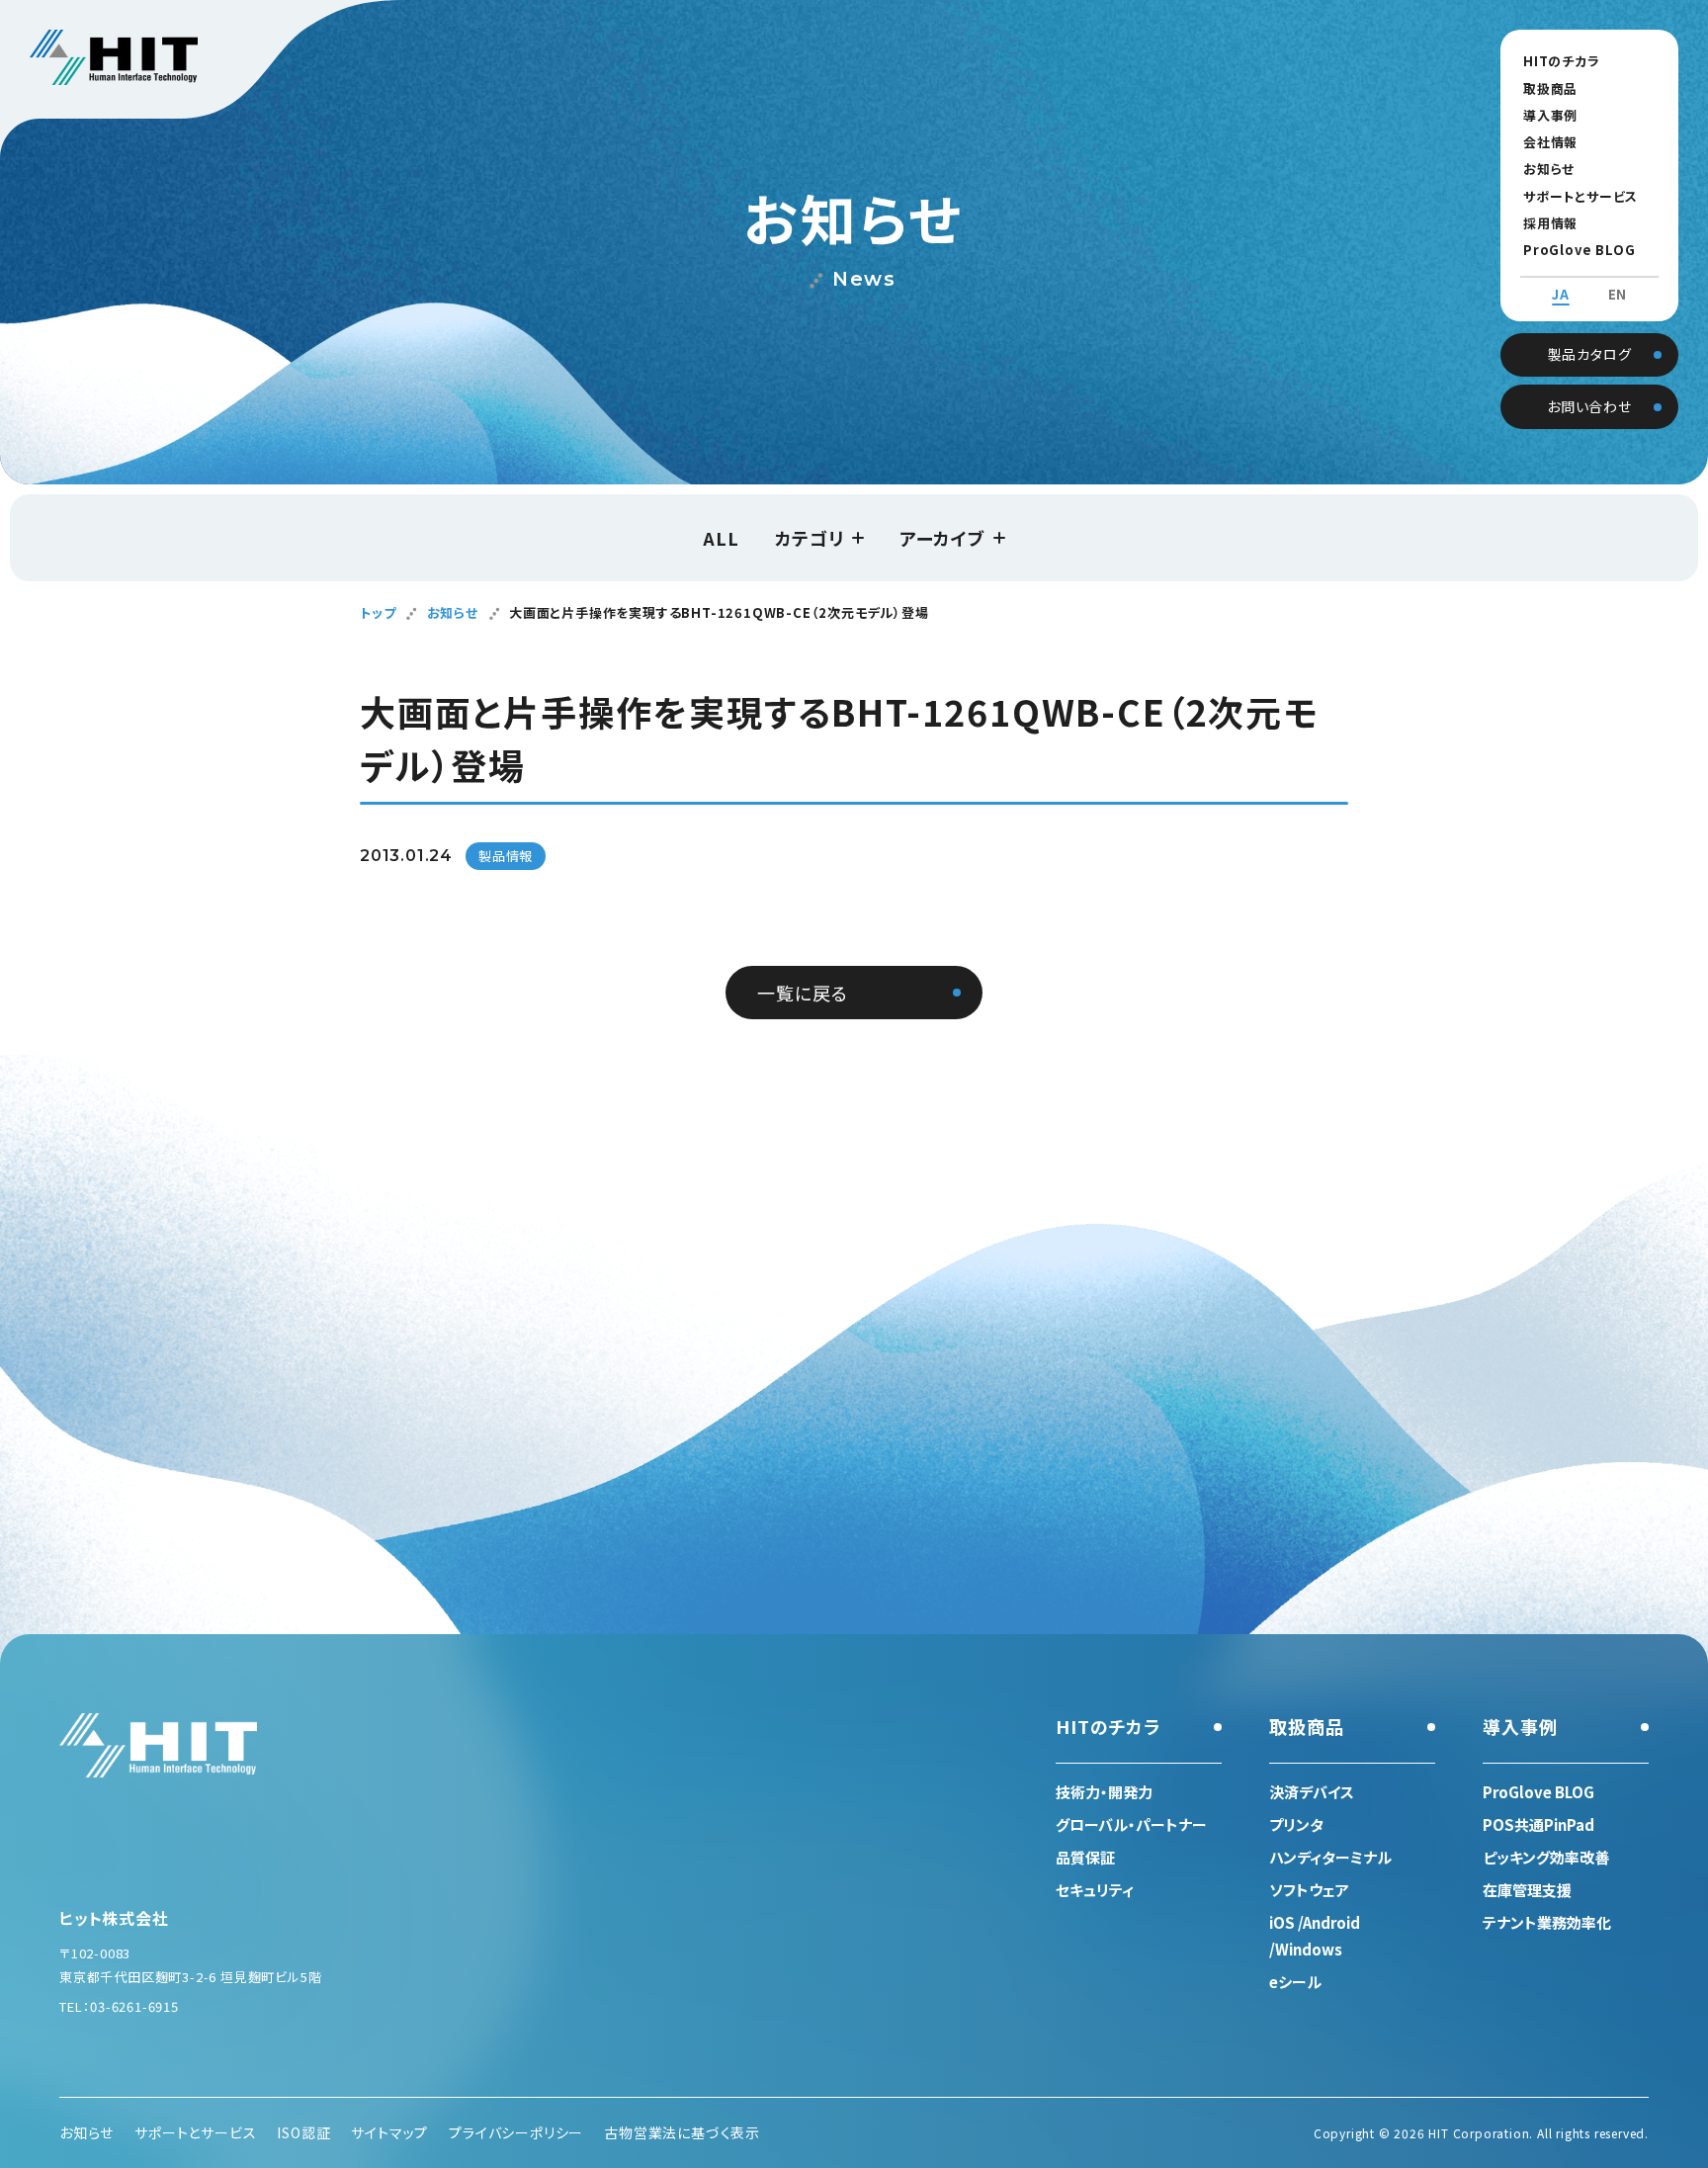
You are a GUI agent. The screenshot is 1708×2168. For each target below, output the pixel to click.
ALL (721, 538)
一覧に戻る (802, 993)
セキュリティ (1095, 1890)
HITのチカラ (1562, 61)
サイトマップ (389, 2132)
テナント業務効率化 (1547, 1922)
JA (1561, 295)
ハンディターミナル (1330, 1857)
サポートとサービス (1580, 196)
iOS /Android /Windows (1315, 1936)
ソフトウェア (1309, 1890)
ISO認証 (303, 2132)
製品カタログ (1590, 354)
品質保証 (1085, 1857)
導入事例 (1550, 115)
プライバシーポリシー (516, 2132)
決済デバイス (1312, 1792)
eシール (1295, 1982)
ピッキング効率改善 (1546, 1857)
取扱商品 (1550, 88)
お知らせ (1549, 169)
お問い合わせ (1589, 406)
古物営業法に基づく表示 (682, 2132)
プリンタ (1296, 1824)
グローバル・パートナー (1131, 1824)
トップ (378, 612)
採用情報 (1550, 223)
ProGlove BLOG (1579, 250)
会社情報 (1550, 142)
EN (1618, 295)
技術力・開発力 (1104, 1792)
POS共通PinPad (1538, 1824)
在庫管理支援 (1527, 1890)
